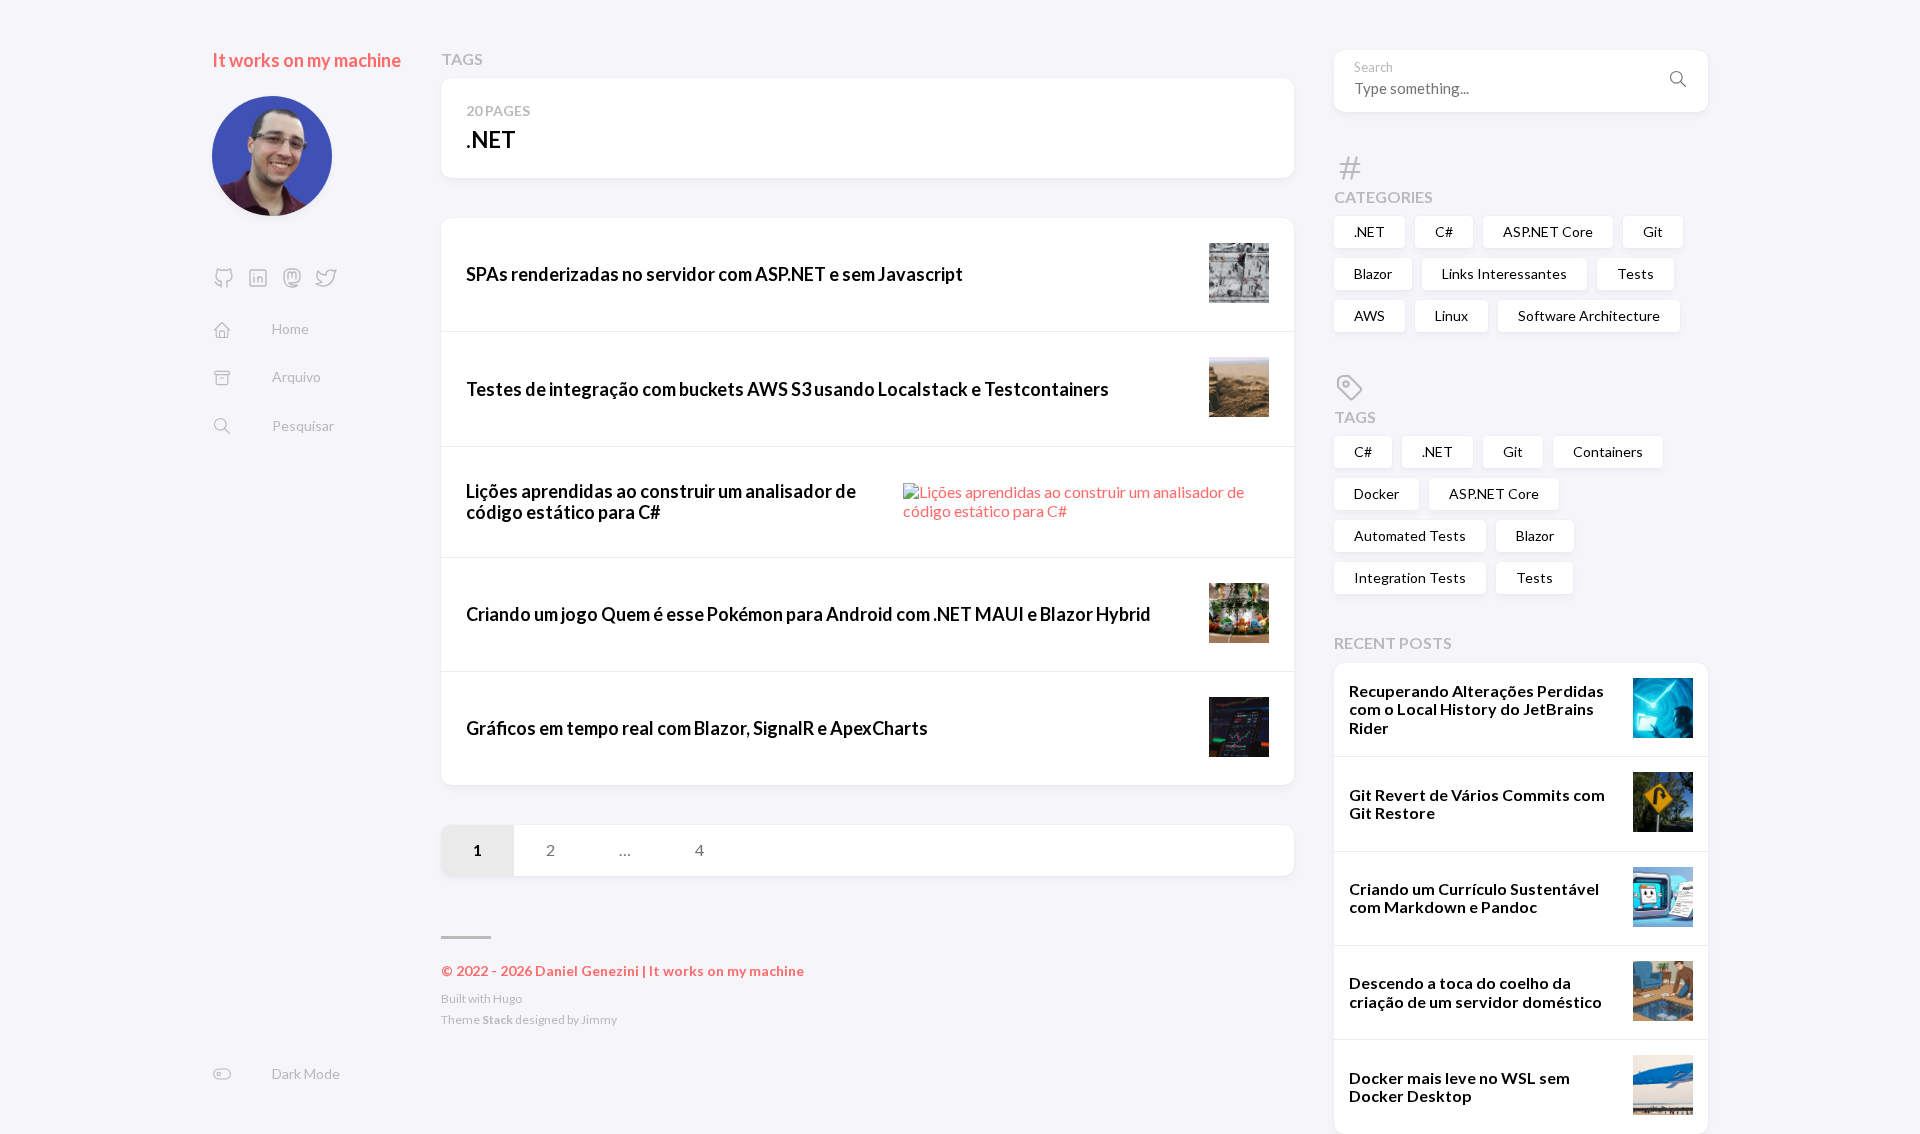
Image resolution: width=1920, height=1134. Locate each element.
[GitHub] (224, 283)
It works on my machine (306, 60)
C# (1444, 231)
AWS (1369, 315)
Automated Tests (1410, 535)
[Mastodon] (292, 283)
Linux (1451, 315)
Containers (1608, 451)
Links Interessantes (1504, 273)
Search (1373, 67)
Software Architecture (1589, 315)
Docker (1376, 493)
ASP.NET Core (1548, 231)
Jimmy (599, 1019)
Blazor (1373, 273)
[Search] (1678, 81)
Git (1653, 231)
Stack (497, 1019)
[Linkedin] (258, 283)
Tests (1635, 273)
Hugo (507, 998)
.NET (1369, 231)
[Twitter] (326, 283)
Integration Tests (1410, 577)
